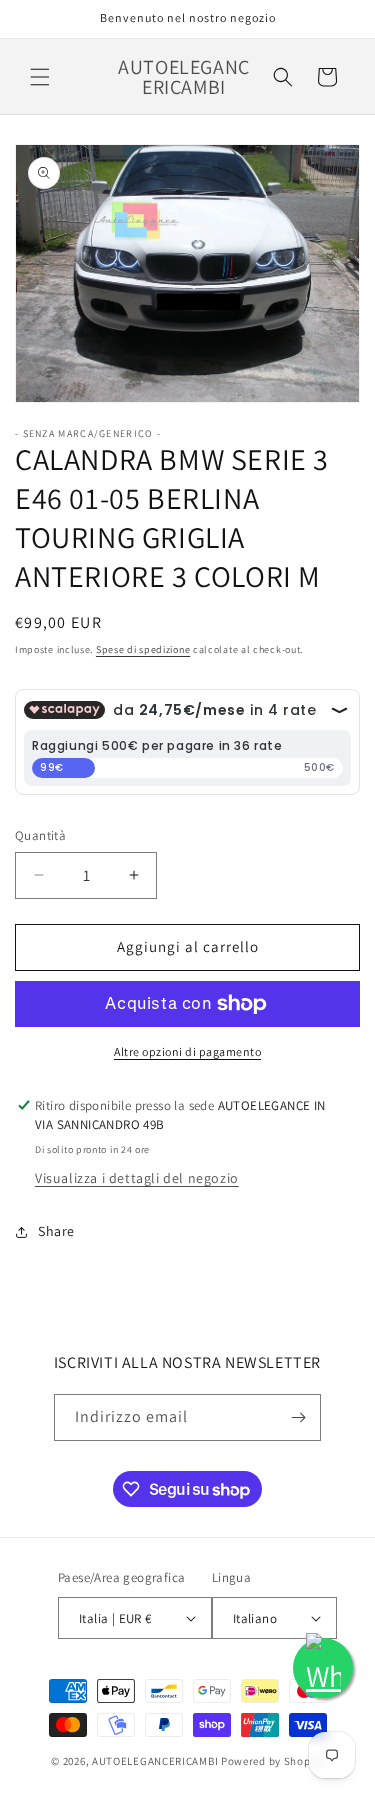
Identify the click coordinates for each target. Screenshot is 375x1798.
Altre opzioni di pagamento (187, 1051)
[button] (40, 77)
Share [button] (56, 1231)
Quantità (40, 835)
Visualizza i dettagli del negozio (137, 1178)
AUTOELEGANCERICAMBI (155, 1761)
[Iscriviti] (298, 1417)
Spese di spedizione (143, 649)
